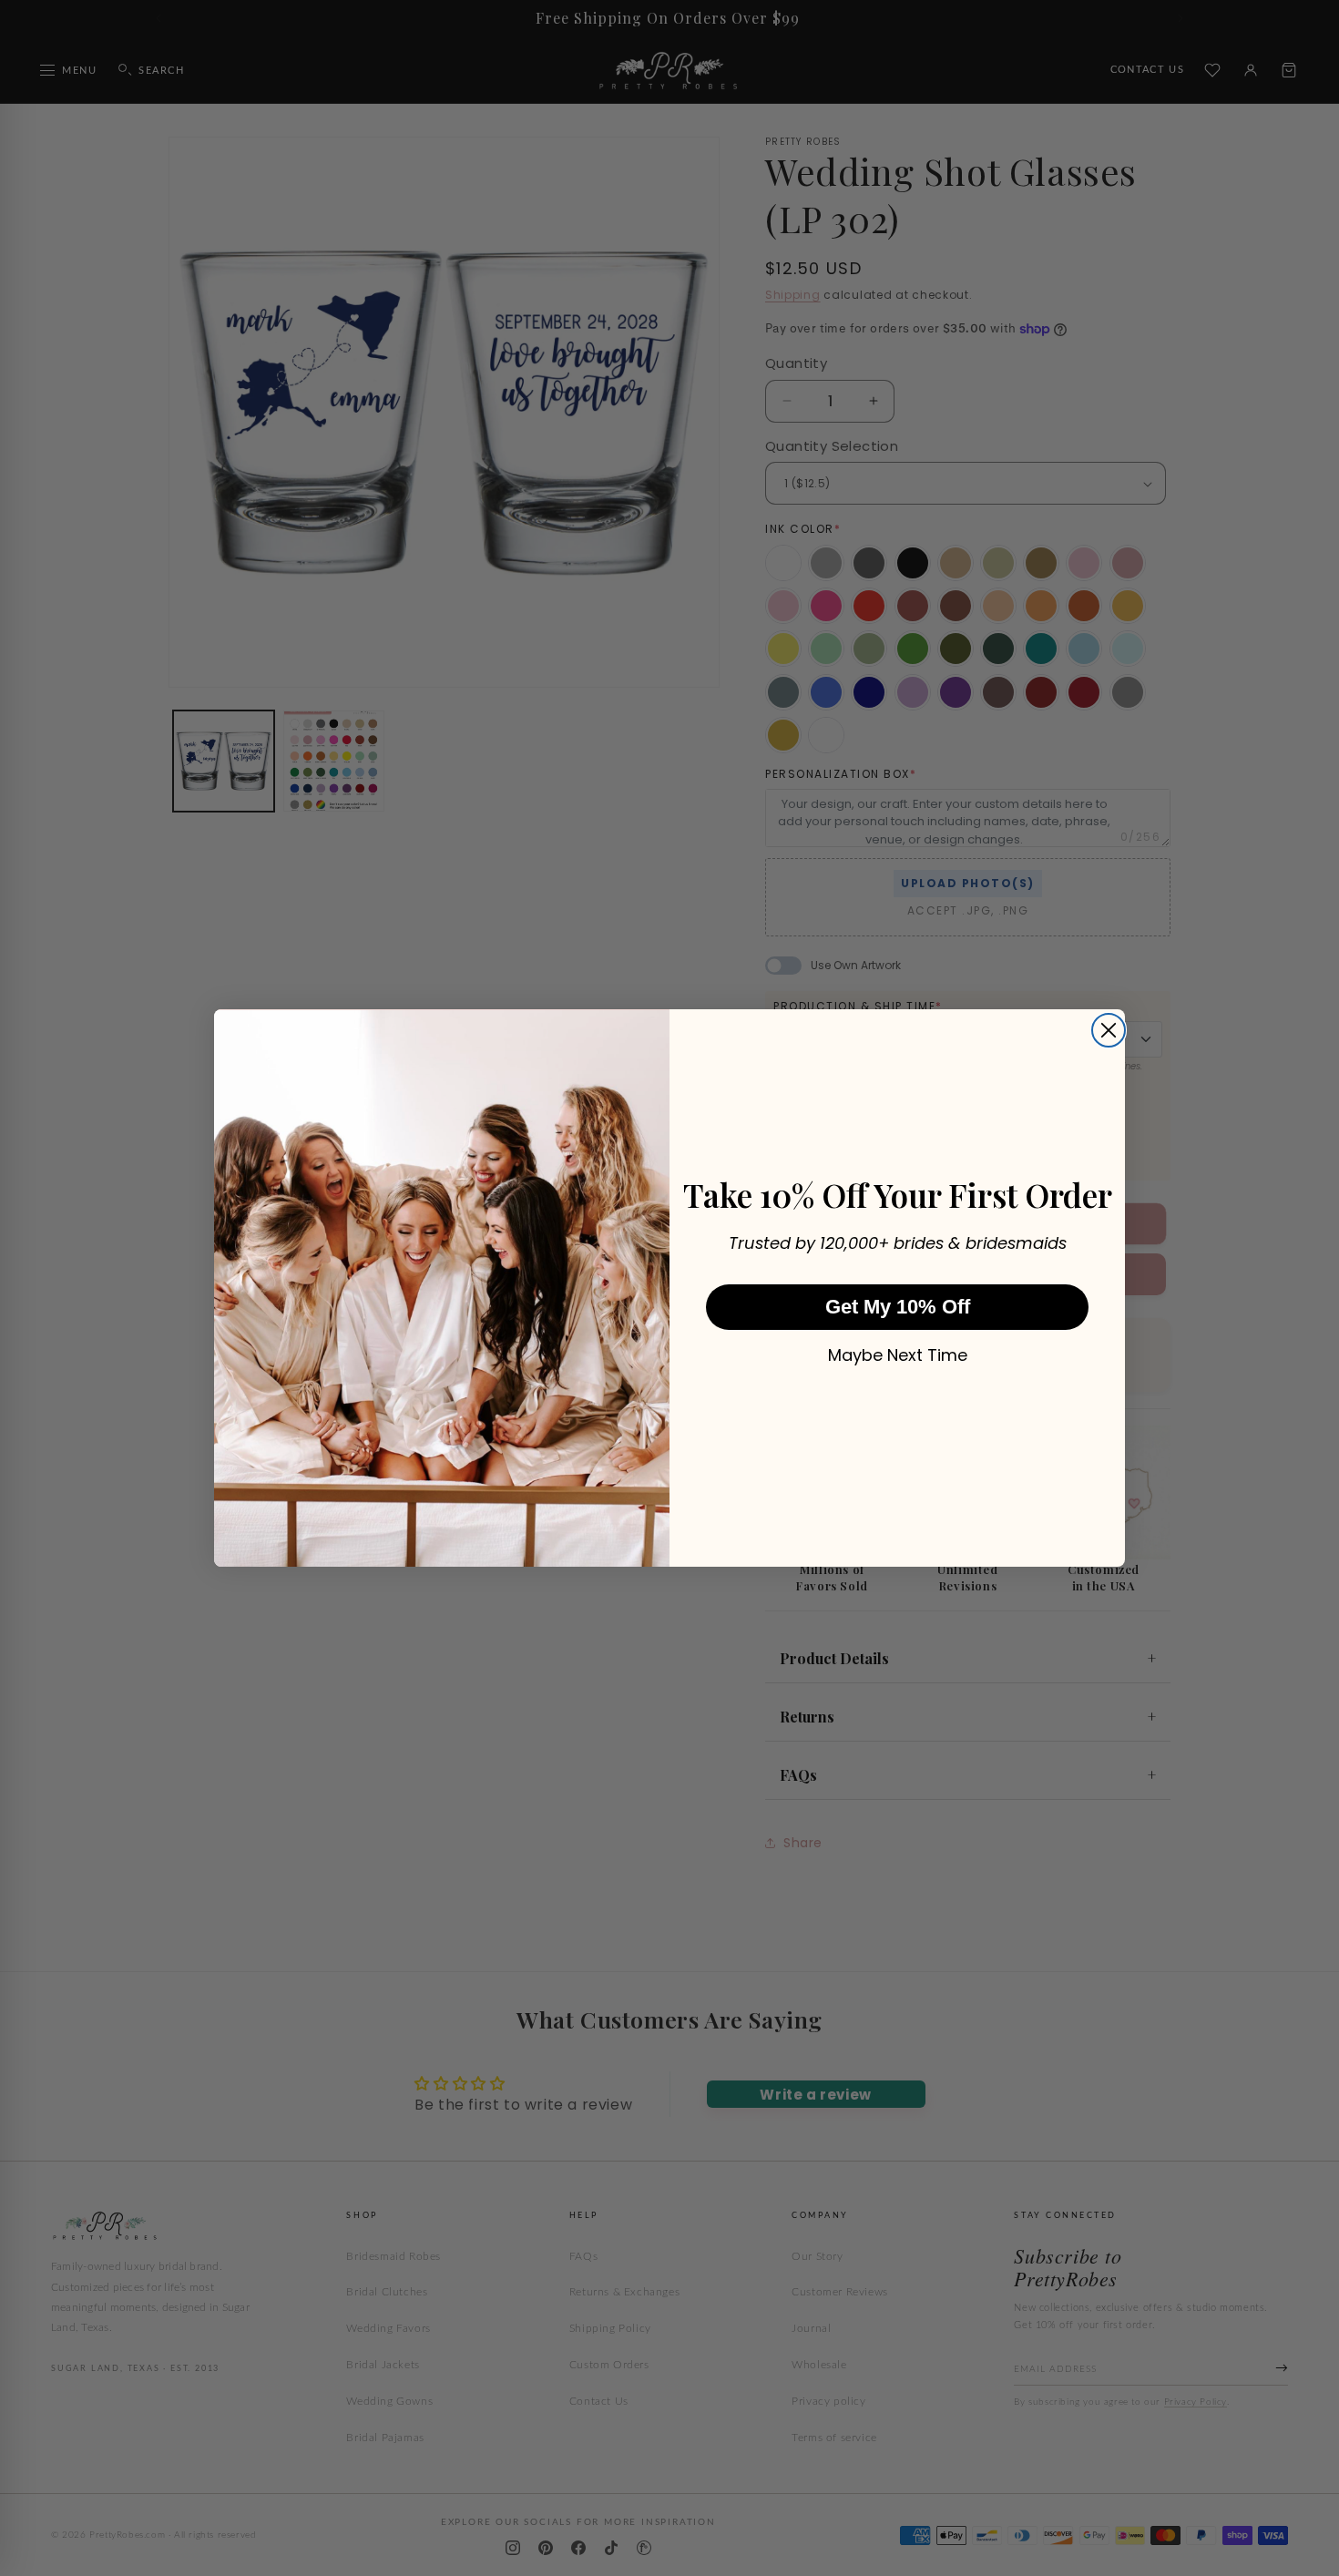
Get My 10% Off (898, 1307)
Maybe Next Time (898, 1355)
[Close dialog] (1109, 1030)
